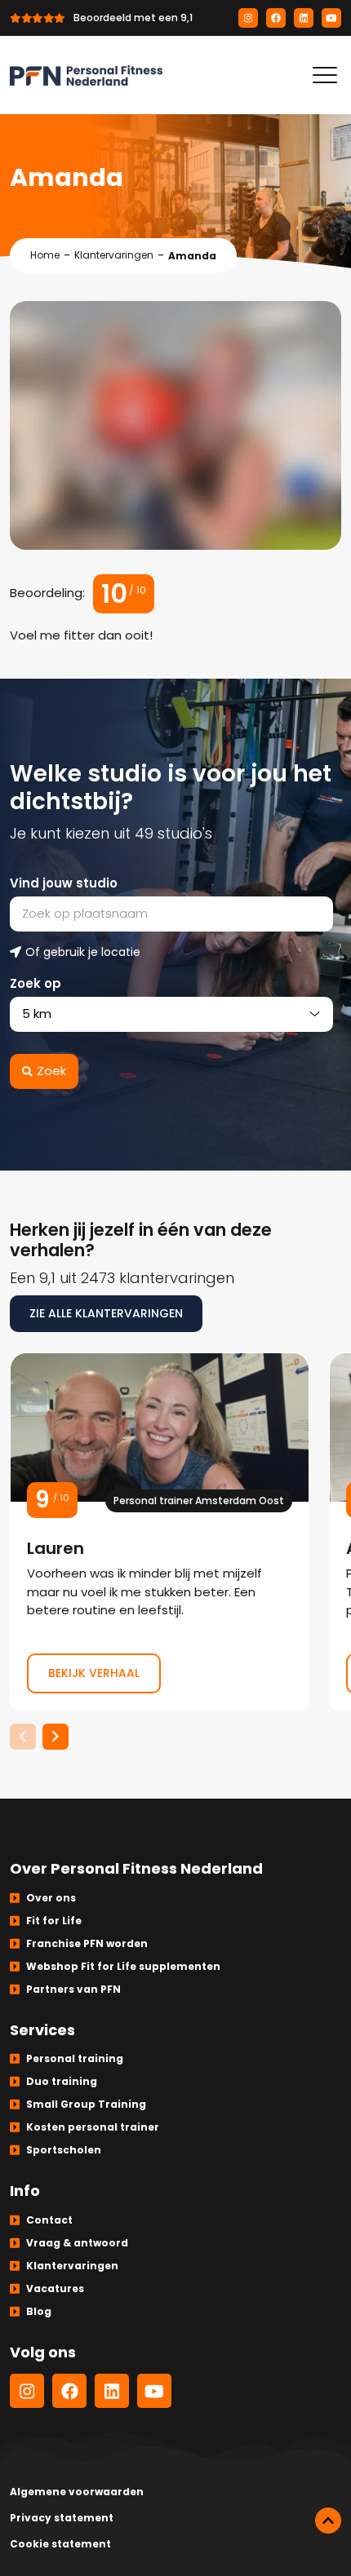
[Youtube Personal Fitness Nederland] (331, 18)
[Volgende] (56, 1737)
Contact (49, 2220)
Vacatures (55, 2288)
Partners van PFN (73, 1989)
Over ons (51, 1898)
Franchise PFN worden (87, 1943)
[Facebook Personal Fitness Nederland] (276, 18)
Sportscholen (64, 2150)
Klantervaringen (114, 255)
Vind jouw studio (64, 883)
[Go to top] (328, 2521)
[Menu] (325, 75)
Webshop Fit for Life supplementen (123, 1966)
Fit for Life (54, 1921)
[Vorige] (23, 1737)
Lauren (160, 1531)
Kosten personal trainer (93, 2127)
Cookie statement (60, 2544)
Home (45, 255)
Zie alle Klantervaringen (106, 1313)
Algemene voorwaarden (77, 2492)
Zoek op (36, 983)
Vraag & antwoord (77, 2243)
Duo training (62, 2081)
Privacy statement (62, 2518)
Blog (39, 2311)
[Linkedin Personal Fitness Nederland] (304, 18)
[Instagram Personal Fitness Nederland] (248, 18)
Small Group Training (86, 2104)
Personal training (75, 2058)
